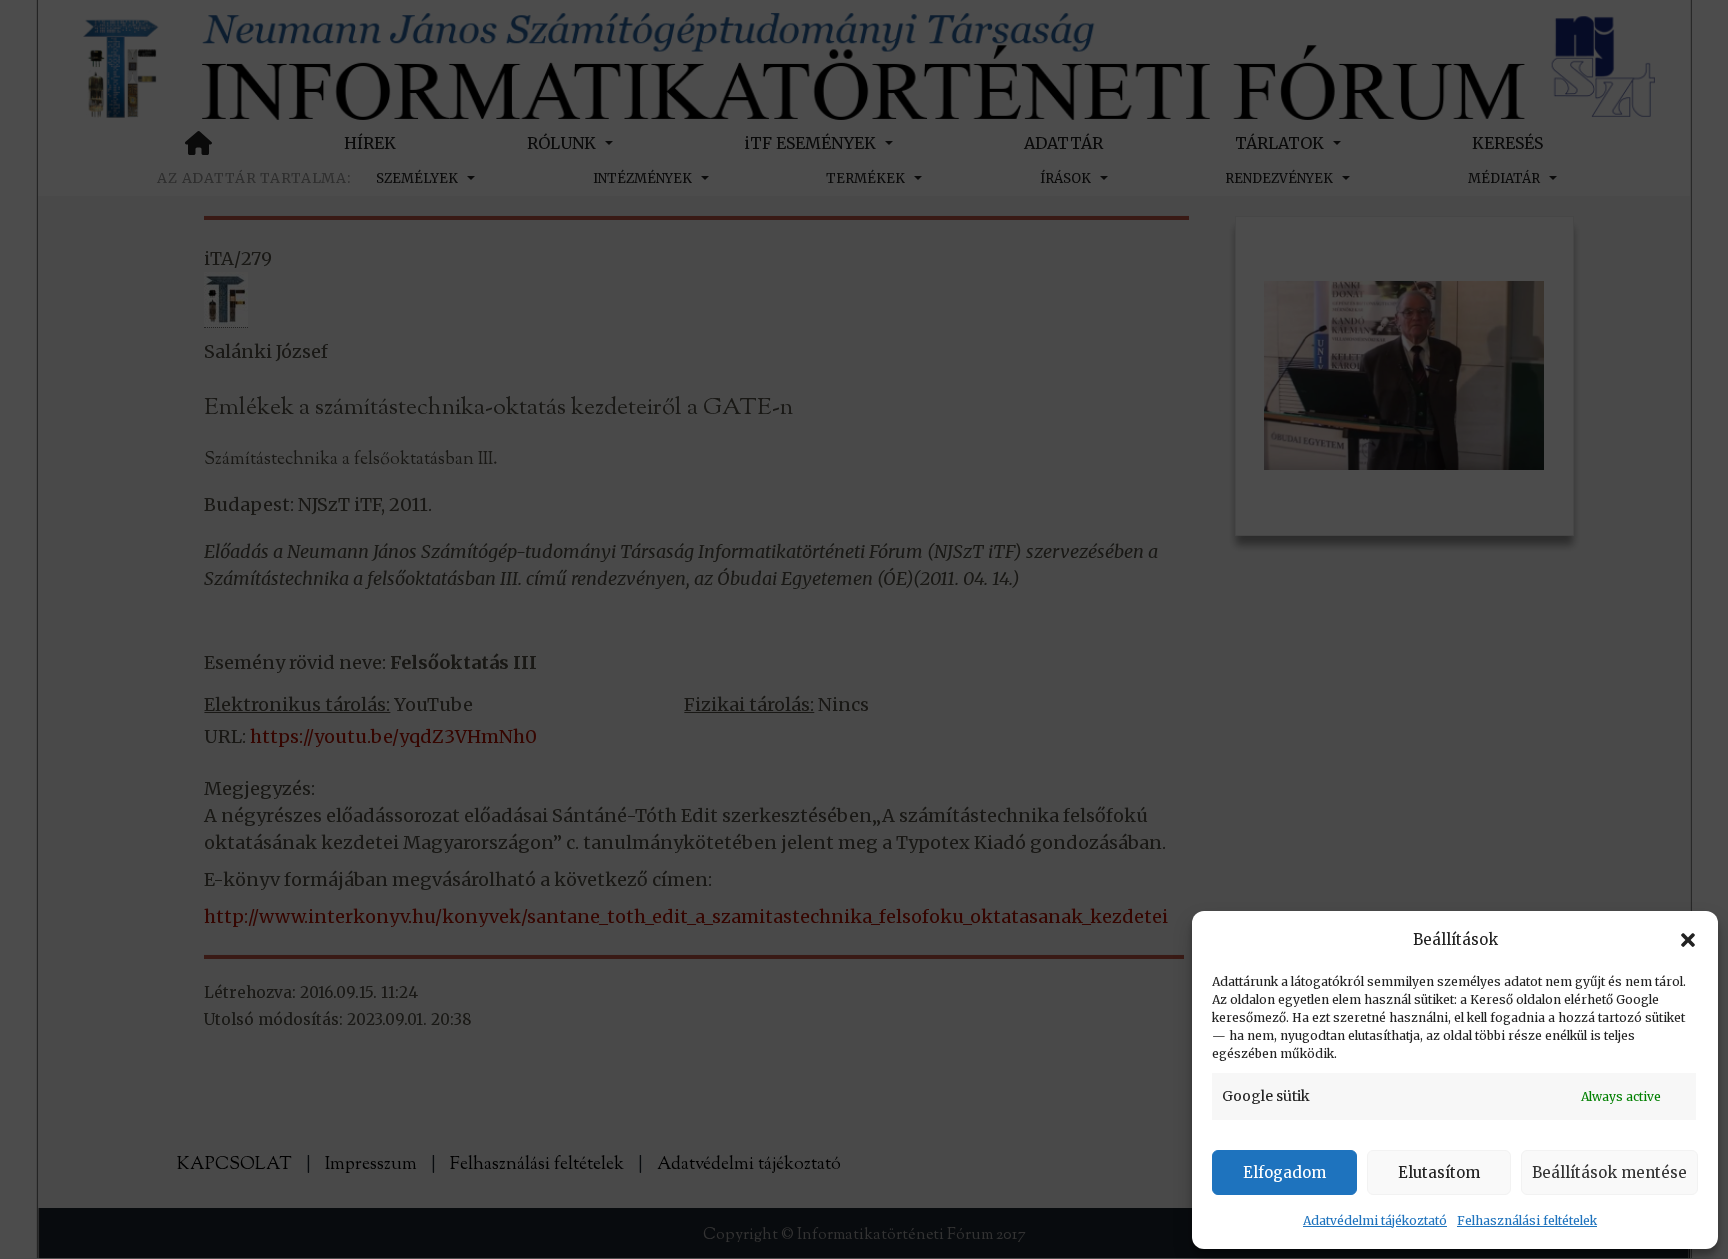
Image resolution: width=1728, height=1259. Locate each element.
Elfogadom (1284, 1172)
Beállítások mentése (1609, 1172)
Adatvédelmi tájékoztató (1375, 1220)
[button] (1688, 940)
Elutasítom (1439, 1172)
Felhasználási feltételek (1527, 1220)
